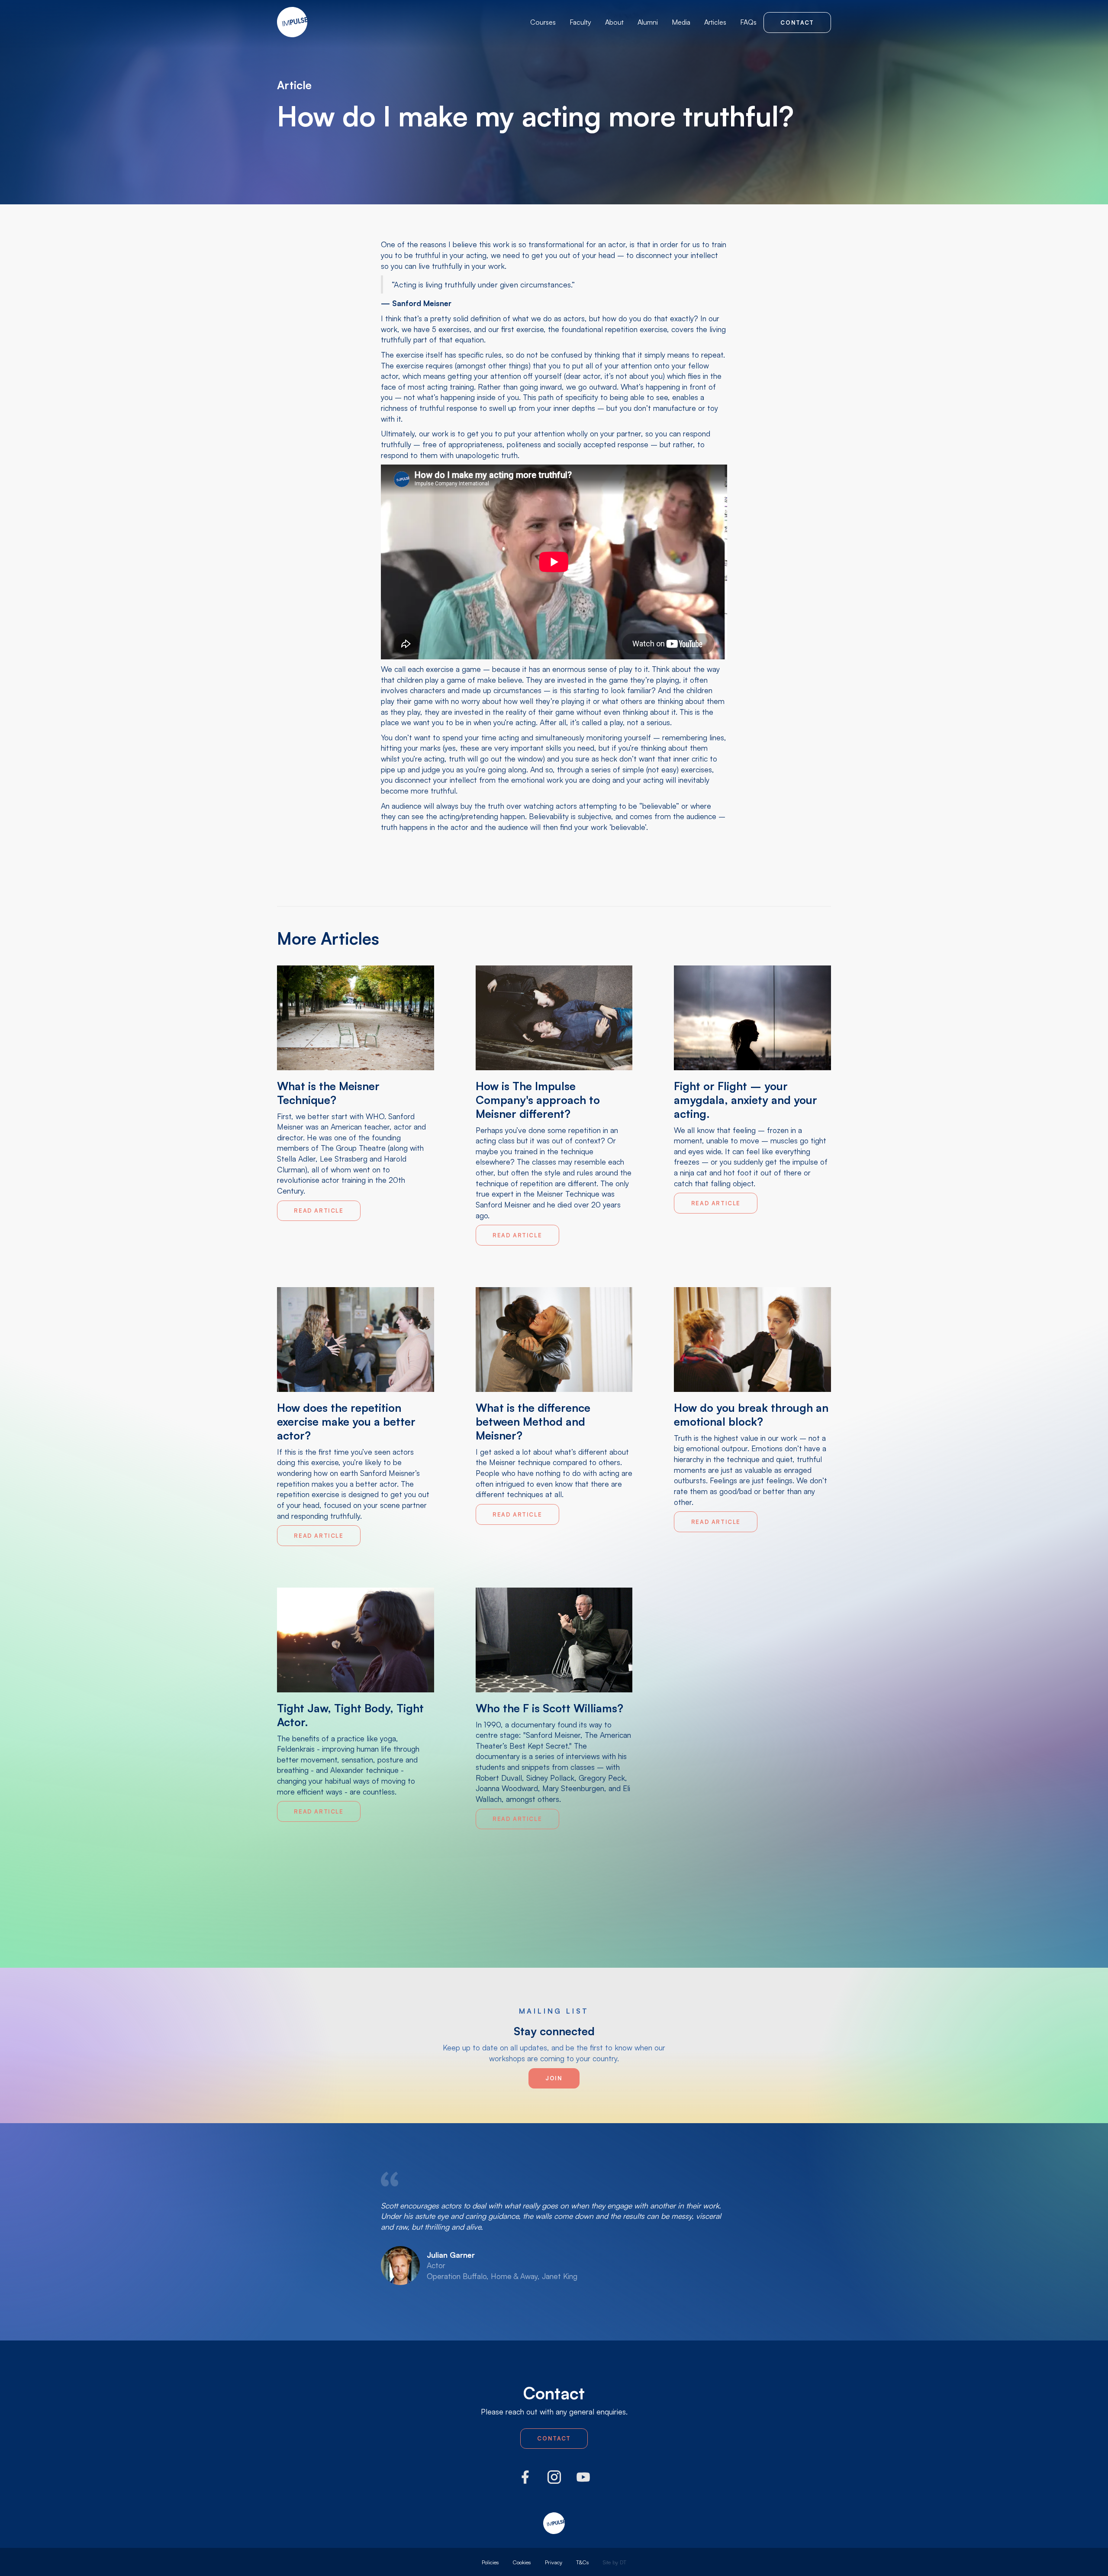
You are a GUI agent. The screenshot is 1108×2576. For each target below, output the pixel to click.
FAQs (748, 22)
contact (797, 23)
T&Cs (583, 2562)
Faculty (580, 22)
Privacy (554, 2562)
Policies (490, 2562)
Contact (554, 2438)
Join (554, 2078)
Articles (715, 22)
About (614, 22)
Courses (543, 22)
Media (681, 22)
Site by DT (615, 2562)
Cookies (522, 2562)
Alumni (648, 22)
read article (319, 1211)
